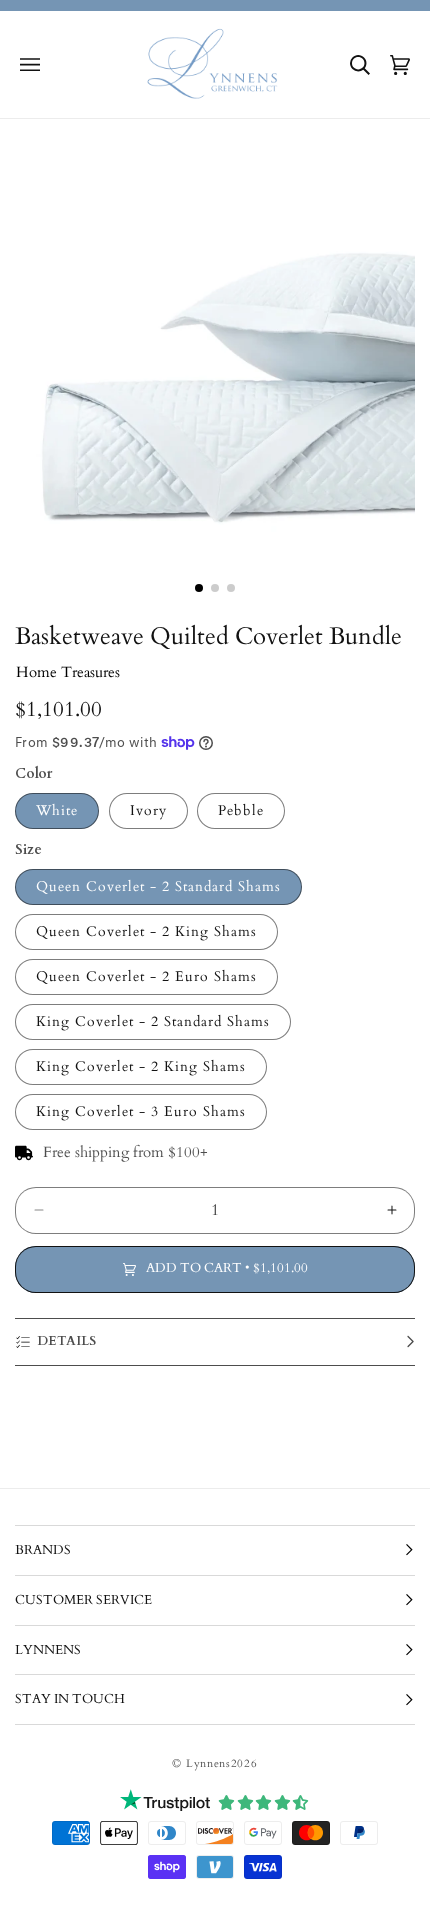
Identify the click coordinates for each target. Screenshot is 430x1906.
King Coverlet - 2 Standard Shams (153, 1021)
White (57, 810)
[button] (30, 65)
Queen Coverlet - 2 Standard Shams (158, 886)
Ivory (148, 810)
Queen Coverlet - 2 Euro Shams (146, 976)
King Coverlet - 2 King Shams (141, 1066)
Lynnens (208, 1763)
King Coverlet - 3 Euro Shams (141, 1111)
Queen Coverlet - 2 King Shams (146, 931)
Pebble (241, 810)
